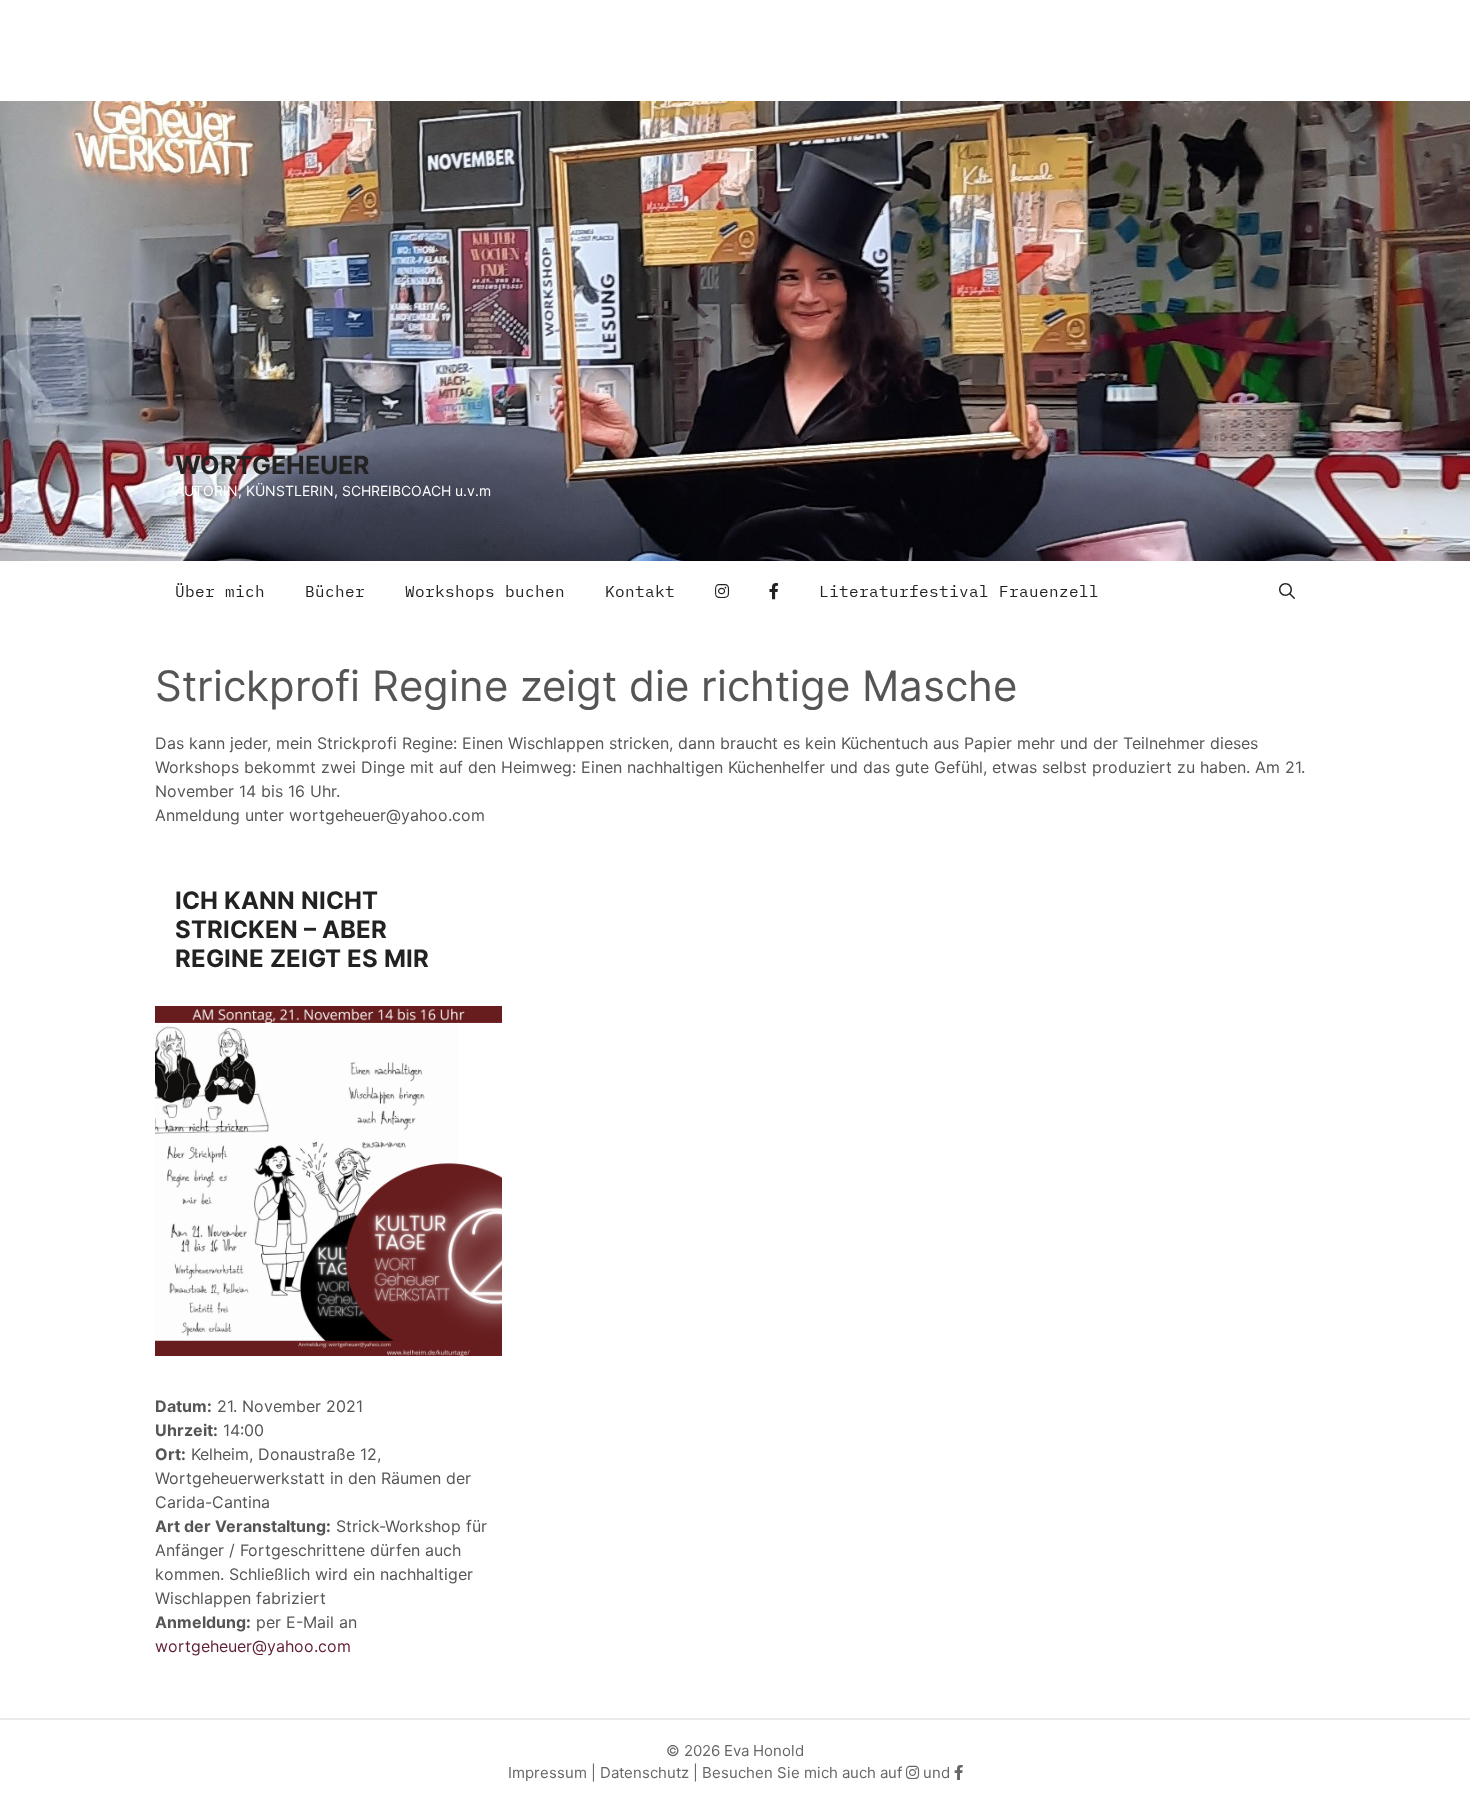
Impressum (547, 1772)
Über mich (220, 591)
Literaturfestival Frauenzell (959, 591)
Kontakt (640, 591)
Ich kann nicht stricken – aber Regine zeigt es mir (302, 929)
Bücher (335, 591)
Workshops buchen (485, 591)
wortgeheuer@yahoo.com (253, 1646)
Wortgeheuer (272, 465)
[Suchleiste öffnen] (1287, 591)
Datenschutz (644, 1772)
